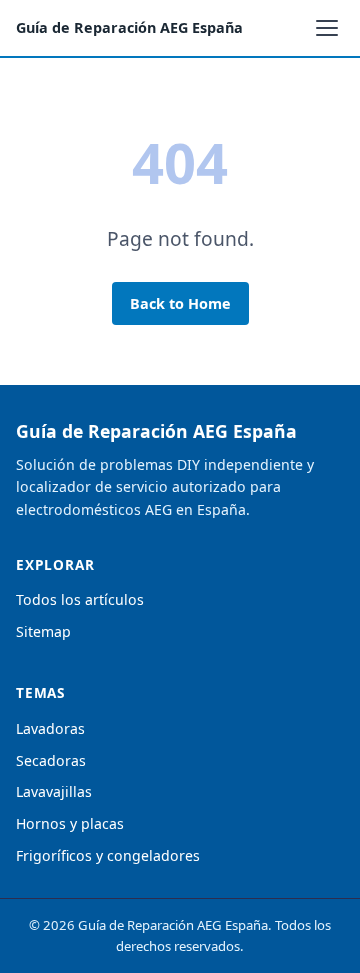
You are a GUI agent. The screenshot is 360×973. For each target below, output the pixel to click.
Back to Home (180, 303)
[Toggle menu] (327, 28)
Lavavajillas (54, 791)
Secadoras (51, 760)
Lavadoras (50, 728)
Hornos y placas (70, 823)
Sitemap (43, 631)
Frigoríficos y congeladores (108, 855)
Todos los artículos (80, 599)
